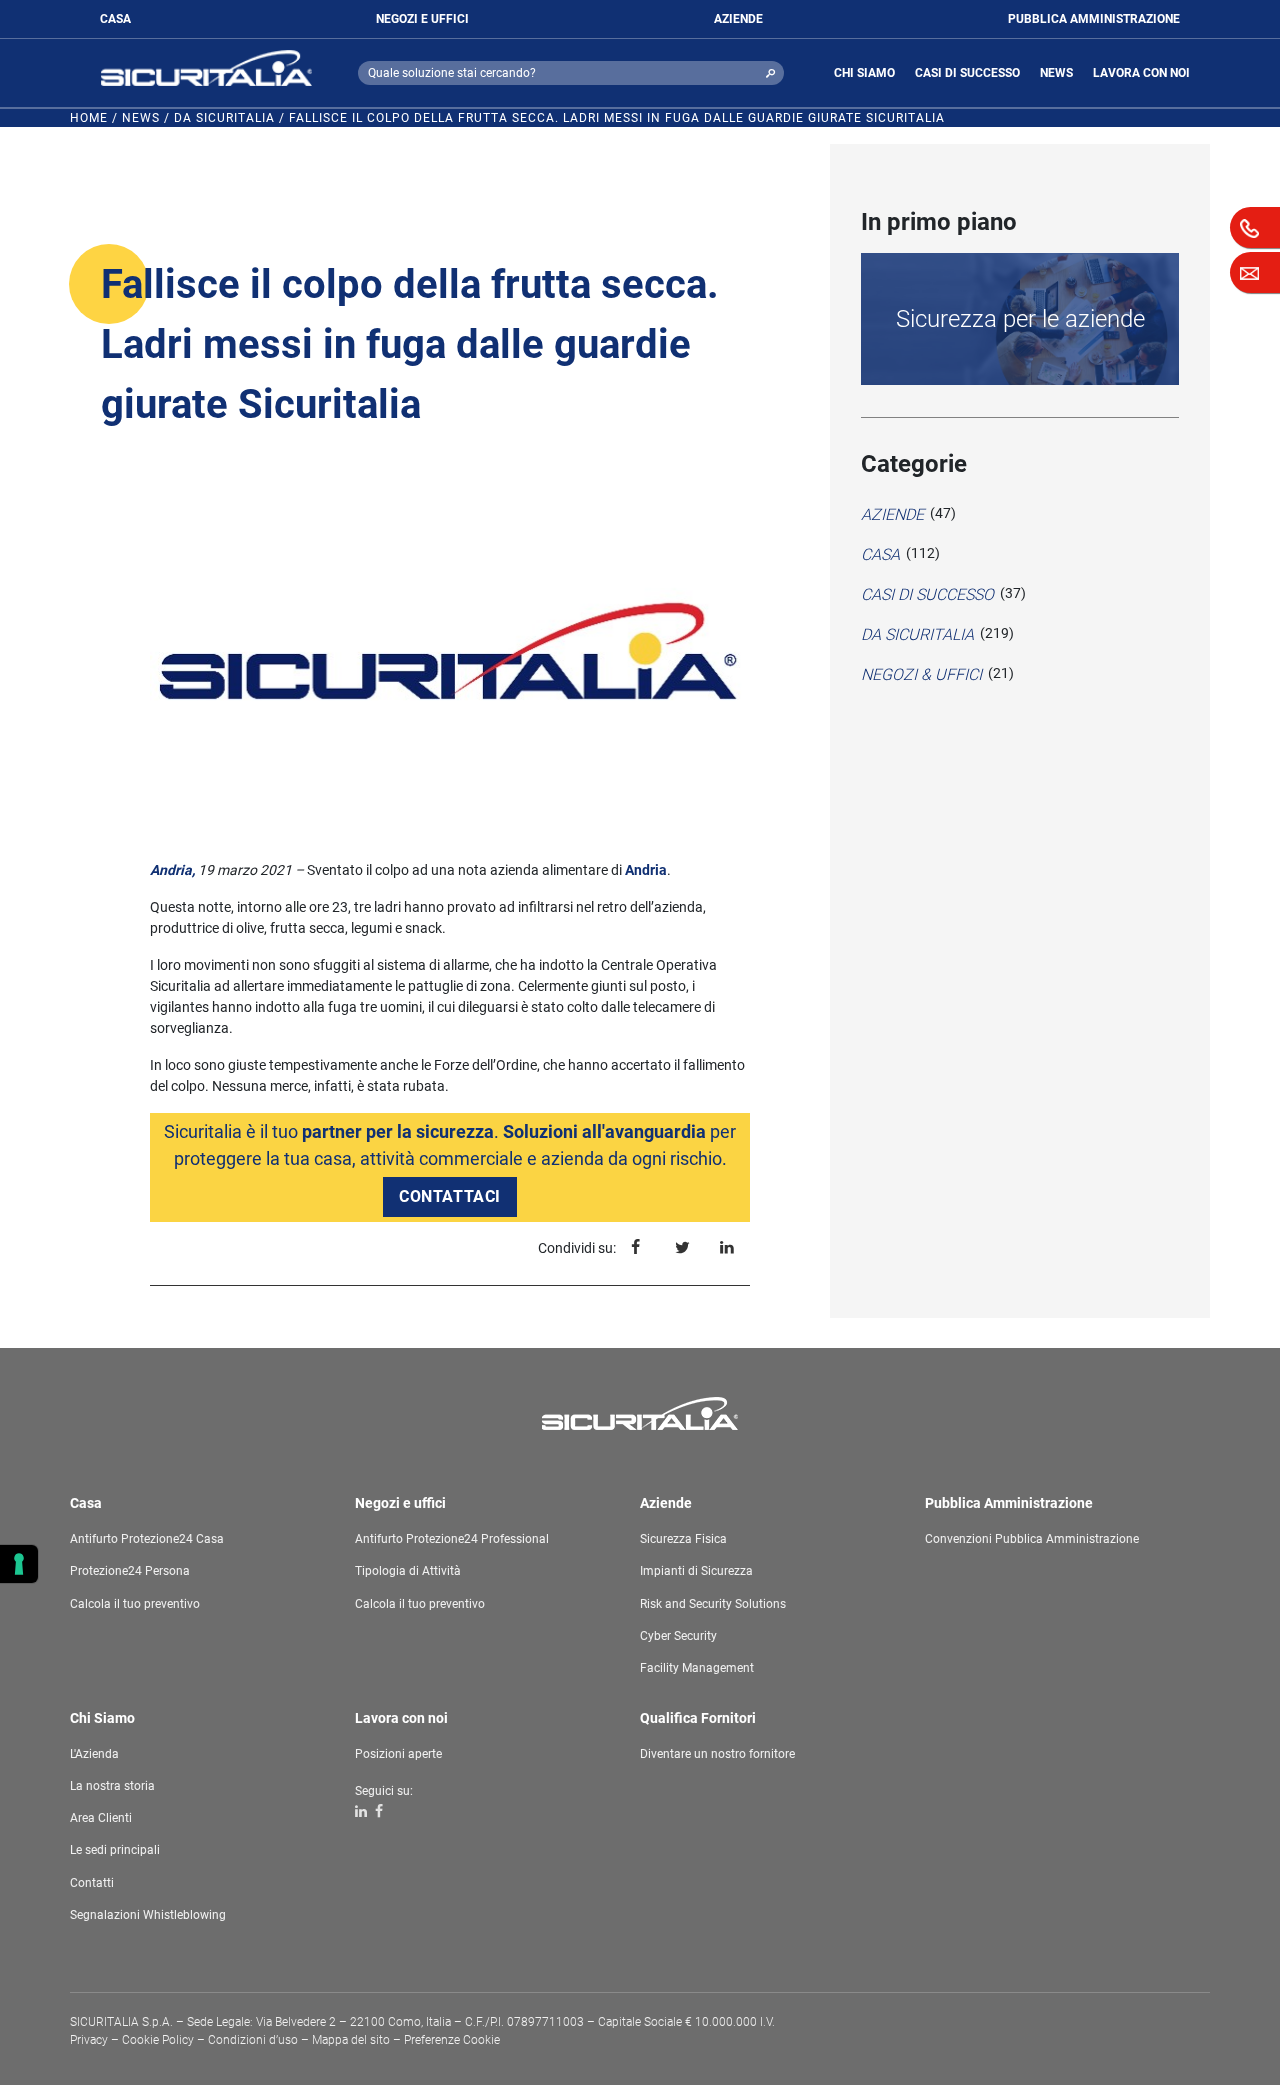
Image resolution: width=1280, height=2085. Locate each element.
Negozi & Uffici (921, 674)
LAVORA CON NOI (1141, 73)
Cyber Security (678, 1636)
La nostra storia (112, 1786)
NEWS (1056, 73)
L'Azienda (94, 1754)
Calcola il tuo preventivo (135, 1604)
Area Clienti (101, 1818)
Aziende (892, 514)
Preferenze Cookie (452, 2040)
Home (89, 118)
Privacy (89, 2040)
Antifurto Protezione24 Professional (452, 1539)
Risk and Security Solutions (713, 1604)
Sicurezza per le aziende (1020, 319)
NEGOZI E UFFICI (422, 19)
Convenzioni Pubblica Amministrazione (1032, 1539)
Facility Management (697, 1668)
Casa (880, 554)
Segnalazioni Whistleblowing (148, 1915)
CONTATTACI (450, 1196)
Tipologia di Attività (408, 1571)
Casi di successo (927, 594)
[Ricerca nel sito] (770, 73)
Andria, (172, 870)
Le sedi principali (115, 1850)
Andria (646, 870)
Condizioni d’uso (253, 2040)
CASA (115, 19)
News (141, 118)
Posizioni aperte (398, 1754)
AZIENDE (738, 19)
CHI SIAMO (864, 73)
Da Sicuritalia (224, 118)
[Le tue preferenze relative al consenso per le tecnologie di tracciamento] (19, 1564)
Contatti (92, 1883)
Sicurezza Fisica (683, 1539)
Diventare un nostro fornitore (717, 1754)
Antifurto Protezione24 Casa (147, 1539)
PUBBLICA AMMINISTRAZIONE (1094, 19)
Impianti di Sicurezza (696, 1571)
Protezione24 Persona (130, 1571)
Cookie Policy (158, 2040)
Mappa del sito (351, 2040)
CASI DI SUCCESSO (967, 73)
